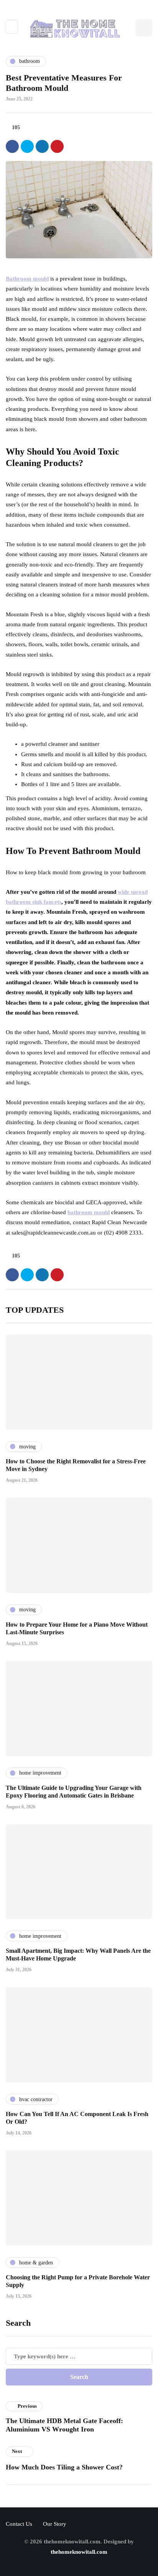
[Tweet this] (27, 146)
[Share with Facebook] (12, 146)
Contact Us (19, 2524)
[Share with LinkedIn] (42, 146)
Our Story (55, 2524)
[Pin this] (57, 146)
